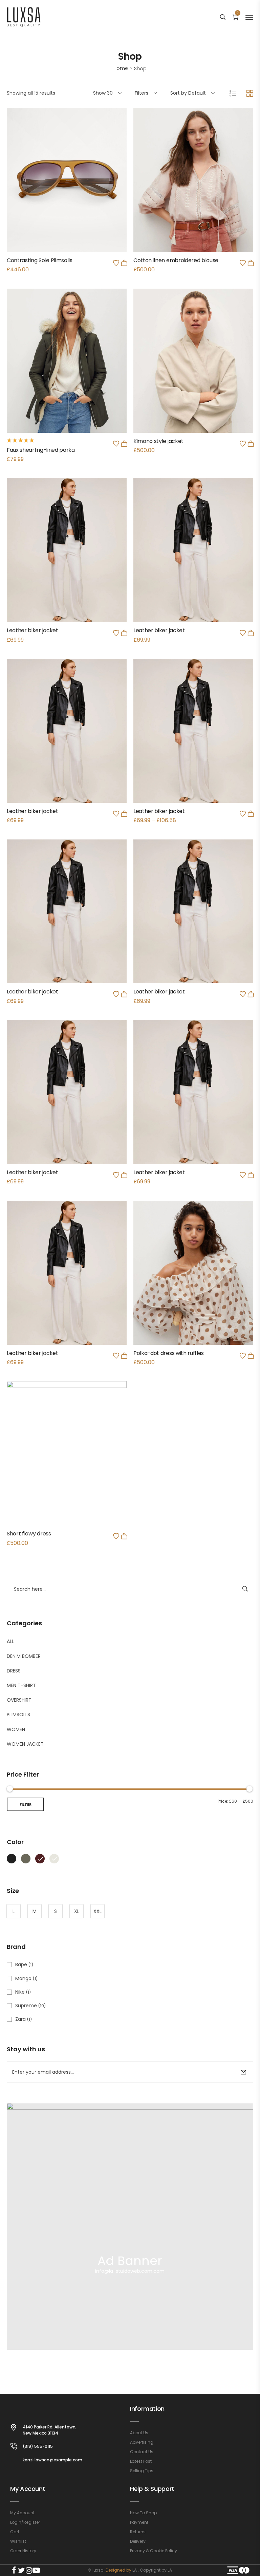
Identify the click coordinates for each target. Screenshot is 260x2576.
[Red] (40, 1858)
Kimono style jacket (158, 441)
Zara (20, 2019)
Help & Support (152, 2489)
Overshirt (19, 1700)
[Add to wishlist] (116, 263)
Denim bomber (24, 1656)
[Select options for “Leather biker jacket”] (251, 633)
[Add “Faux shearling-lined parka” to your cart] (124, 444)
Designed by (118, 2570)
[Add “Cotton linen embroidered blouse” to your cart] (251, 263)
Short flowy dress (29, 1534)
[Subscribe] (243, 2072)
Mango (23, 1978)
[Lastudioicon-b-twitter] (21, 2570)
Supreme (26, 2006)
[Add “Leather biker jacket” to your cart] (124, 633)
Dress (14, 1671)
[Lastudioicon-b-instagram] (29, 2570)
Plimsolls (18, 1715)
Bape (21, 1964)
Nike (20, 1992)
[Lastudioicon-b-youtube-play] (36, 2570)
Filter (26, 1804)
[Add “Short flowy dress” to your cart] (124, 1536)
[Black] (12, 1858)
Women (16, 1729)
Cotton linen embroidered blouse (176, 260)
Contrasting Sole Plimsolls (40, 260)
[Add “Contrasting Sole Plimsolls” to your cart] (124, 263)
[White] (54, 1858)
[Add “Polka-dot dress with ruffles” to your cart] (251, 1356)
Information (147, 2409)
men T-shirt (21, 1685)
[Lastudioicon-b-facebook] (14, 2570)
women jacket (25, 1744)
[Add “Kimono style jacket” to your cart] (251, 444)
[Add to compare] (67, 195)
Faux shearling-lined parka (41, 450)
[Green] (26, 1858)
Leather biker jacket (32, 630)
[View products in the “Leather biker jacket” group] (251, 814)
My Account (28, 2489)
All (10, 1641)
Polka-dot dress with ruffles (169, 1353)
